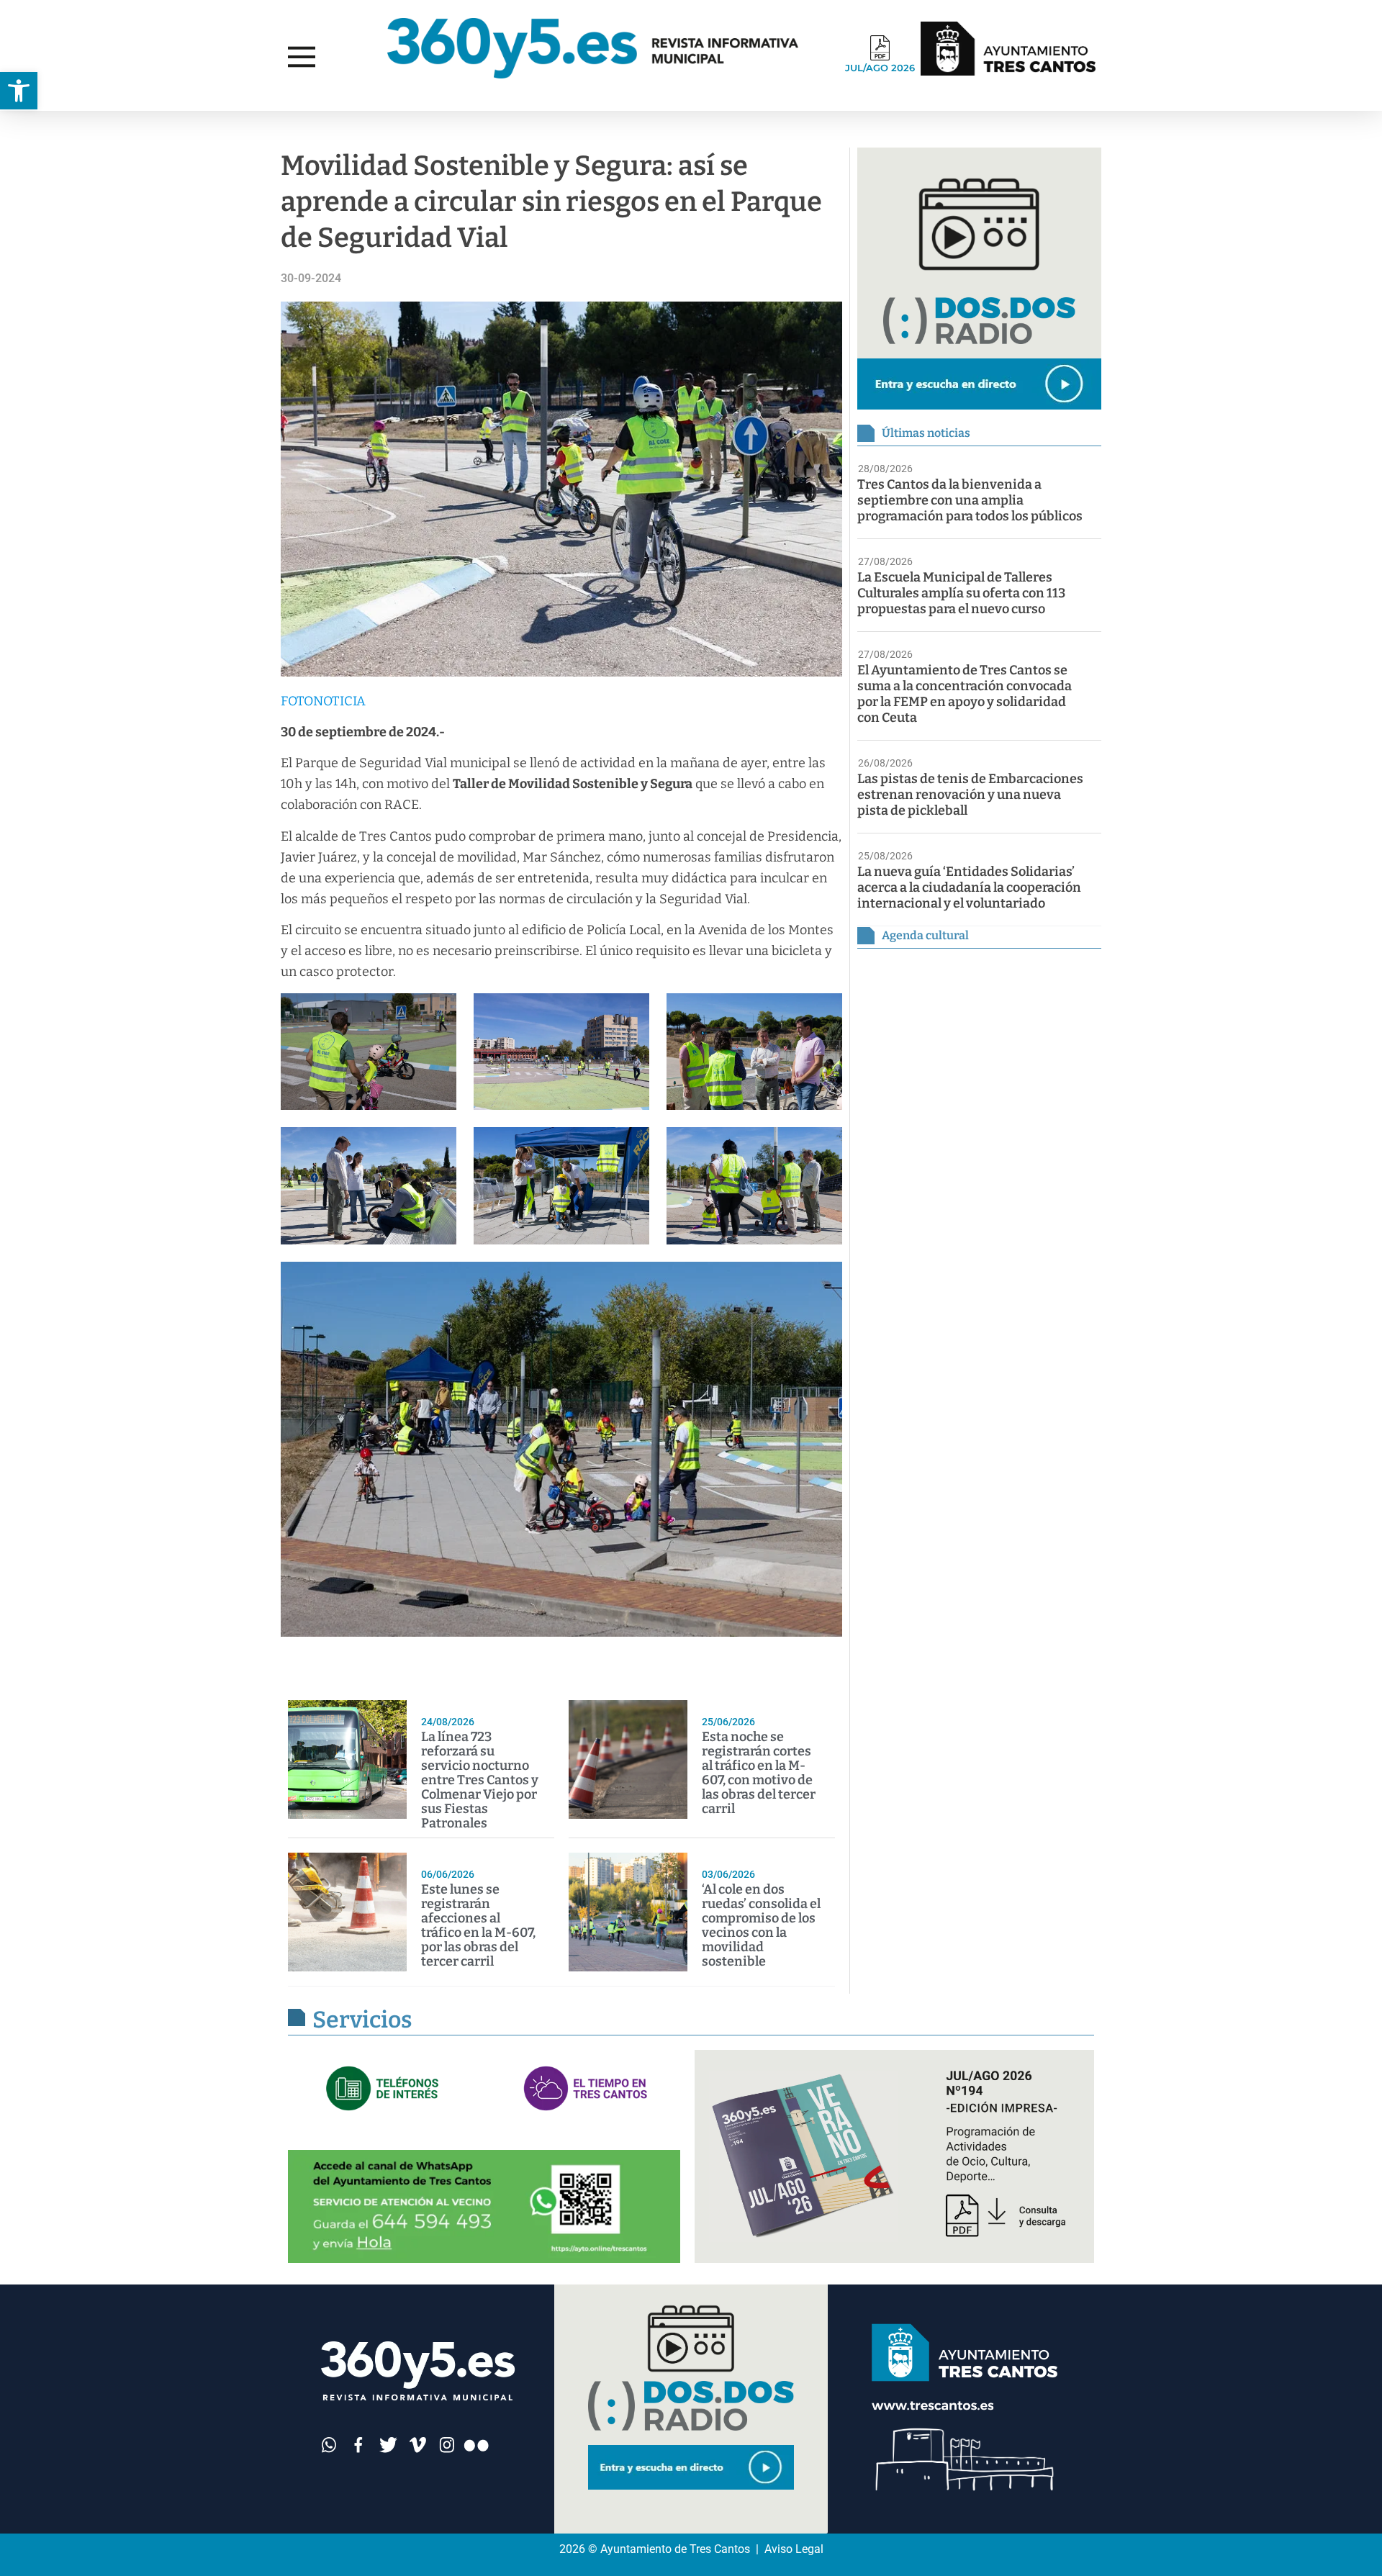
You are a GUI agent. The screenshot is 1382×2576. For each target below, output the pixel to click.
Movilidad (205, 125)
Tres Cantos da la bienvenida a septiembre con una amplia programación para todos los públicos (970, 500)
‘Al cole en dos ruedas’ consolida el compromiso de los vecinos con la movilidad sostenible (761, 1925)
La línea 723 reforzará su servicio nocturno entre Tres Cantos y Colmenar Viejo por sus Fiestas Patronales (480, 1780)
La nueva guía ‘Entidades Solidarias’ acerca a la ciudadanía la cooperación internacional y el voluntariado (969, 887)
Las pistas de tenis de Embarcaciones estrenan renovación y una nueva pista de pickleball (970, 795)
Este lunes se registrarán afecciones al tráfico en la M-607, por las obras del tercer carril (478, 1925)
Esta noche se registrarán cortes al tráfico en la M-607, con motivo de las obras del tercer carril (759, 1773)
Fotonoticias (69, 125)
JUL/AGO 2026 (880, 68)
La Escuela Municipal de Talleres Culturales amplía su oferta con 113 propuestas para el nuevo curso (961, 593)
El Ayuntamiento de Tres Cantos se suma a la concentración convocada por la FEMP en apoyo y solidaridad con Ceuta (965, 694)
